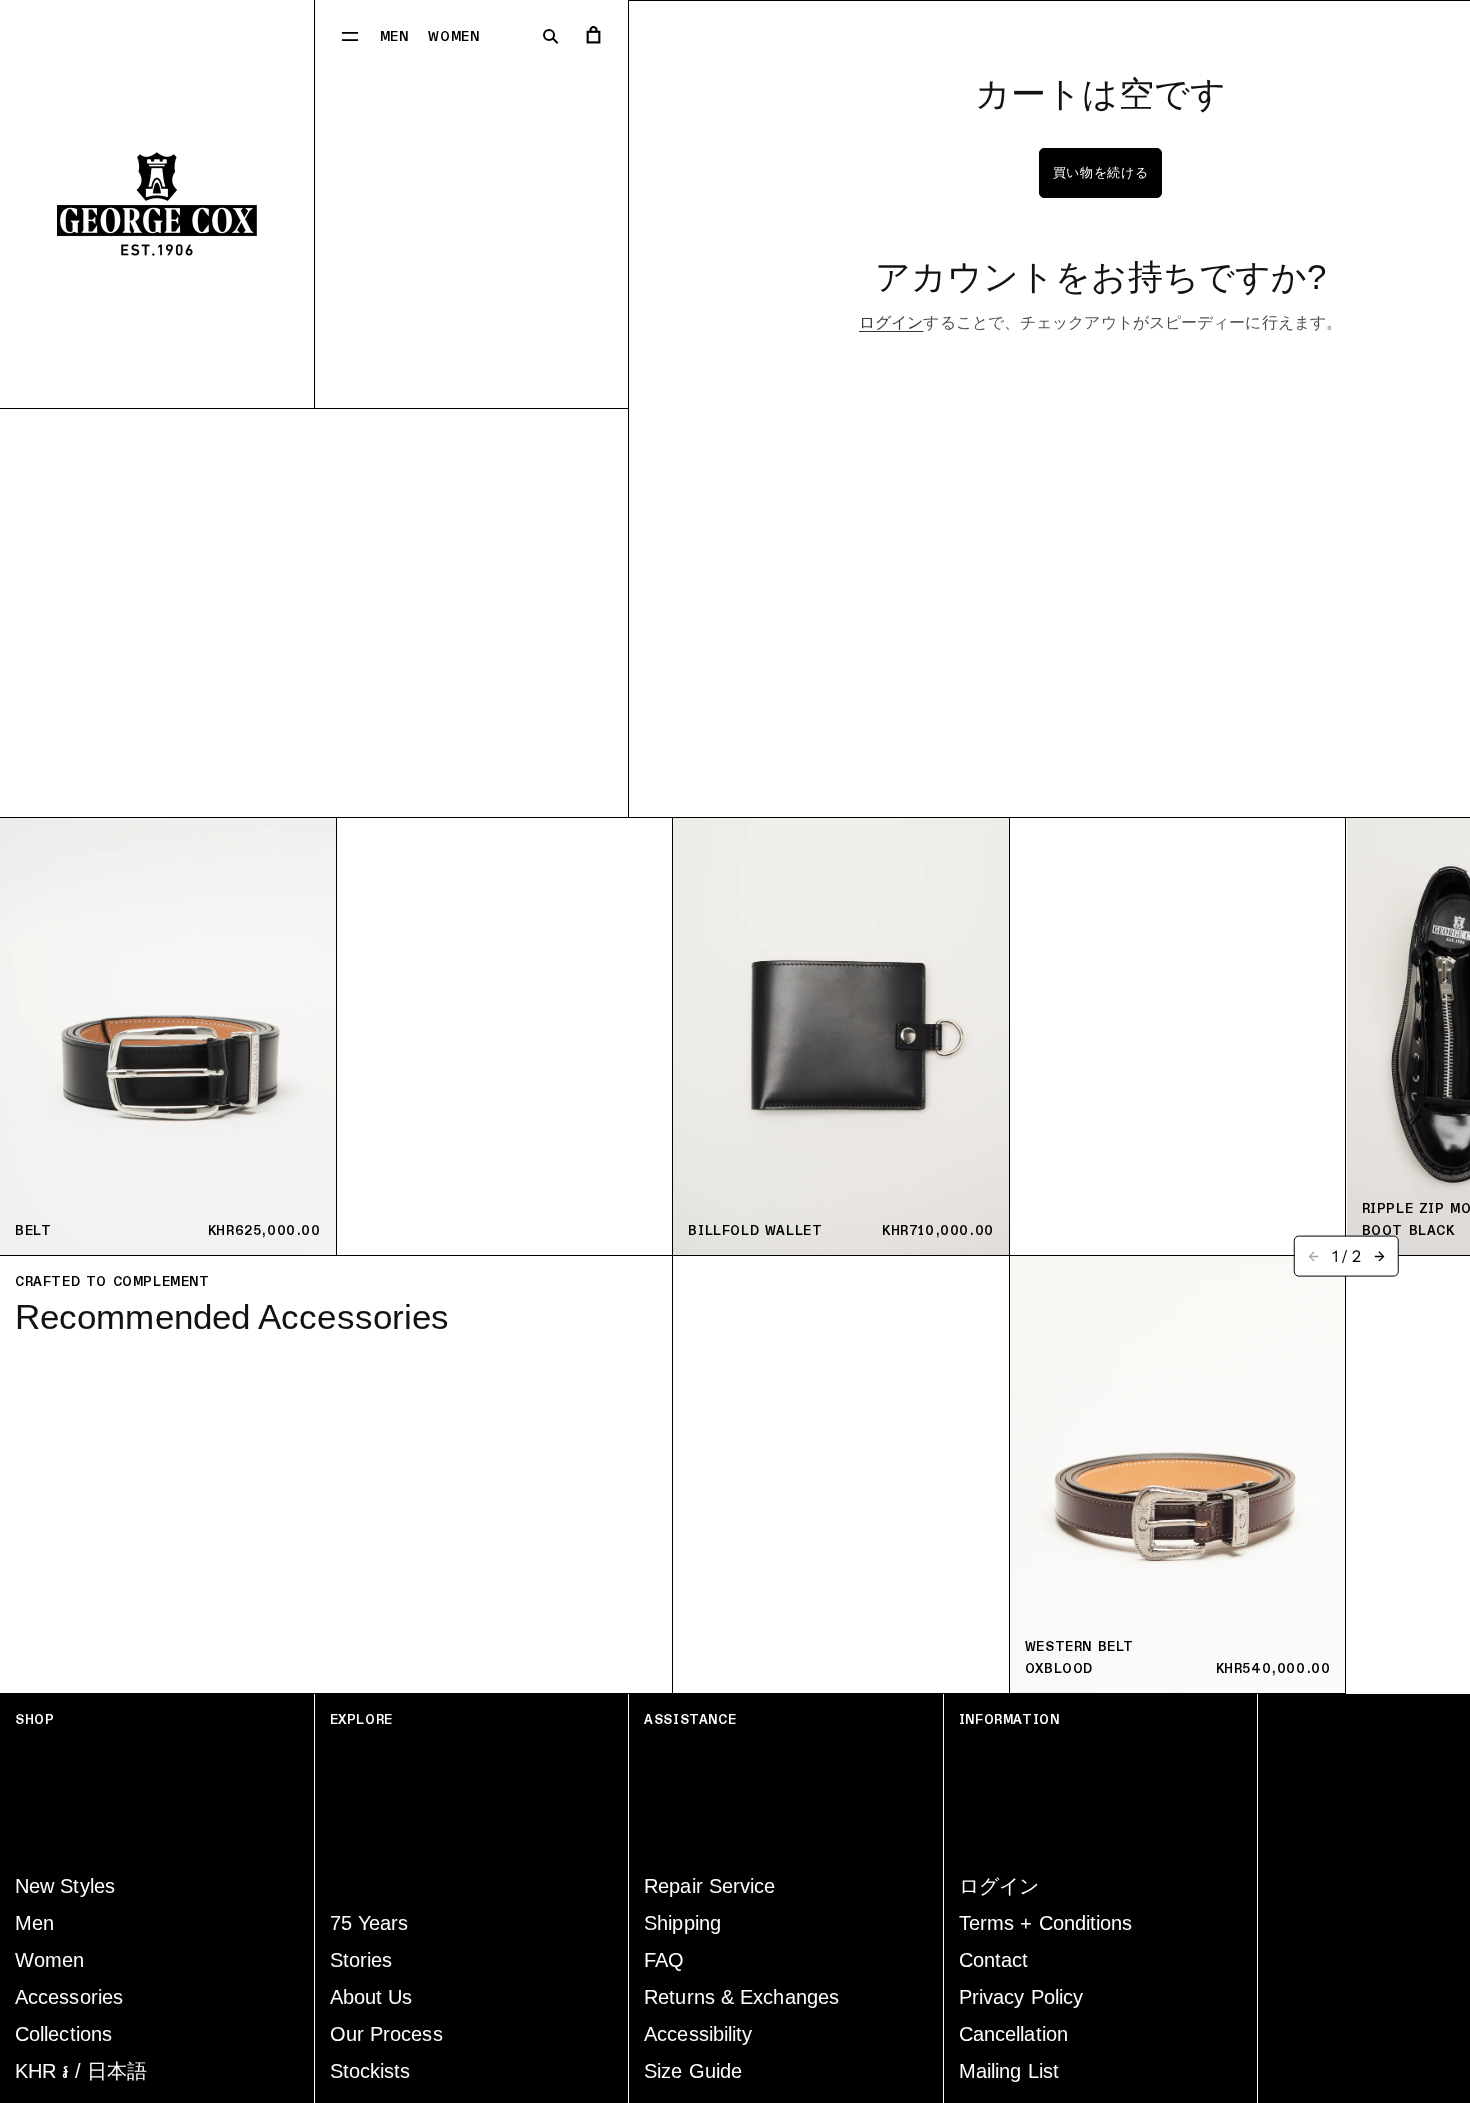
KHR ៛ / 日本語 (81, 2071)
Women (453, 37)
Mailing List (1009, 2071)
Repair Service (709, 1886)
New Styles (65, 1886)
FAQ (664, 1960)
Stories (361, 1960)
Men (394, 37)
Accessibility (698, 2034)
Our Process (386, 2034)
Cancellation (1013, 2034)
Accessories (69, 1997)
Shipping (682, 1923)
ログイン (891, 322)
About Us (371, 1997)
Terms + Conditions (1046, 1923)
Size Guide (693, 2071)
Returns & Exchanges (741, 1997)
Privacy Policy (1021, 1997)
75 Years (369, 1923)
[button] (350, 35)
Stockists (370, 2071)
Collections (63, 2034)
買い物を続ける (1101, 173)
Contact (994, 1960)
